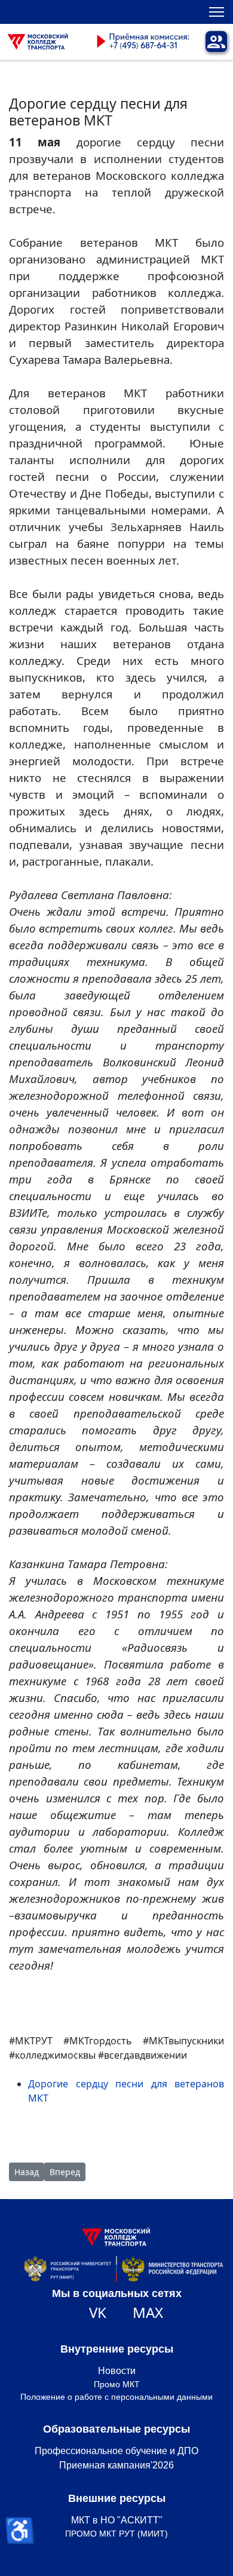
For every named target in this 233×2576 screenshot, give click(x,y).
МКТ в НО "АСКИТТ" (117, 2520)
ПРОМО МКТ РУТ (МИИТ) (116, 2534)
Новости (117, 2371)
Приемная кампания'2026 (116, 2465)
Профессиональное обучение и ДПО (116, 2451)
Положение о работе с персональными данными (116, 2397)
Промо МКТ (117, 2384)
